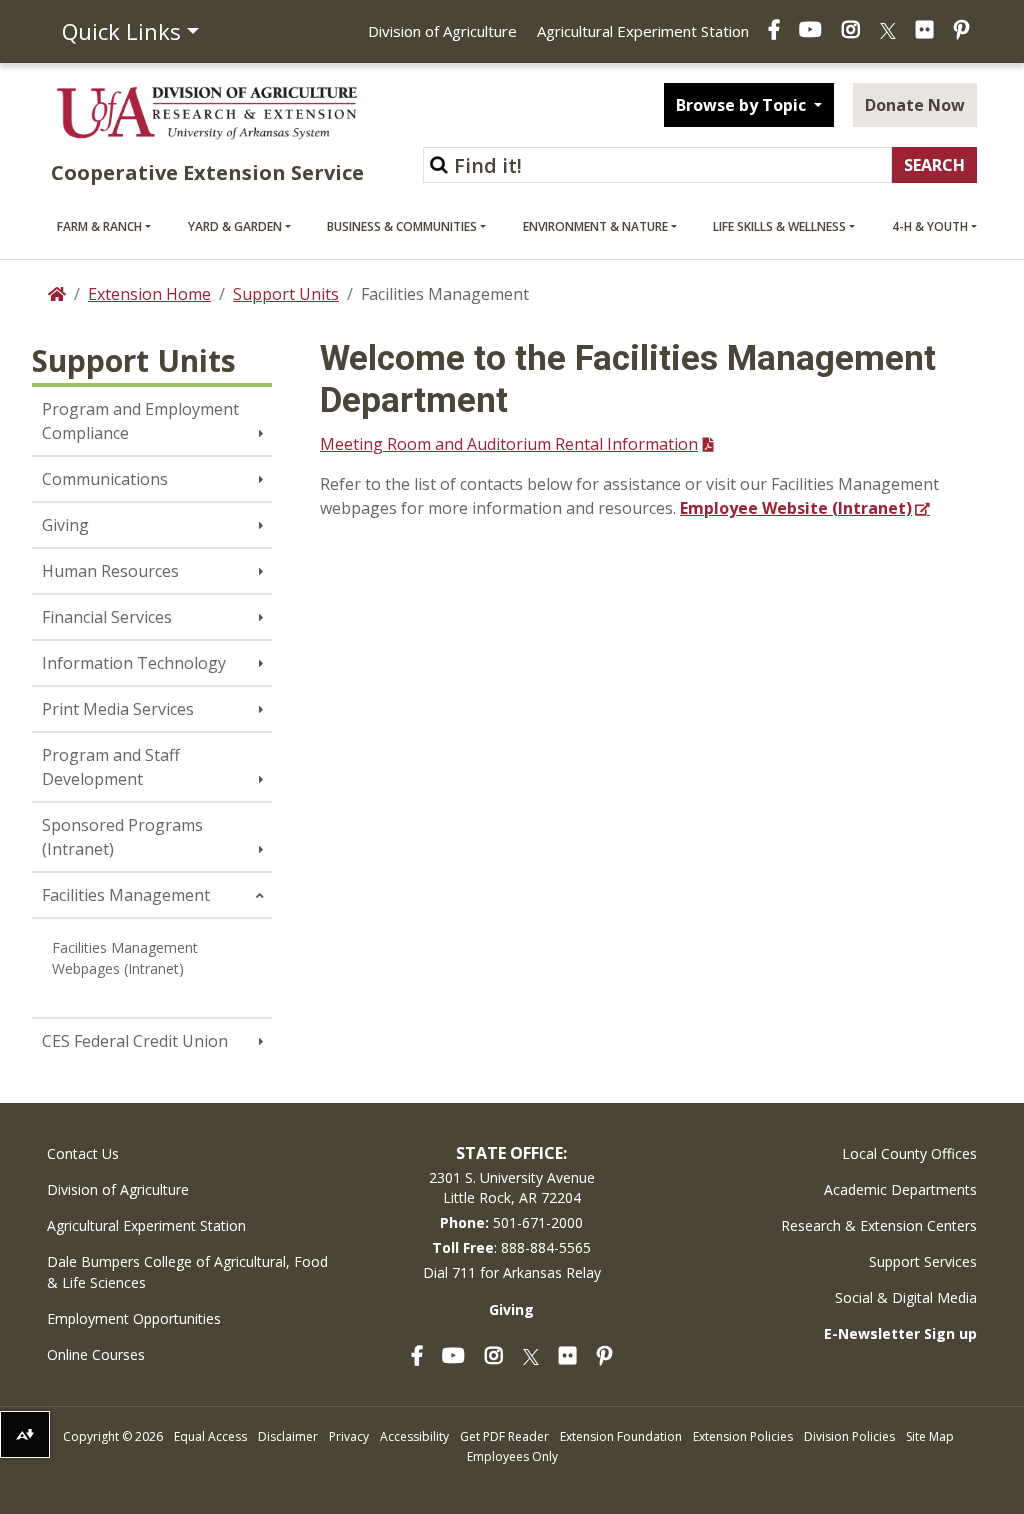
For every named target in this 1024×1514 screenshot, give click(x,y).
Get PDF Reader (504, 1436)
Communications (105, 479)
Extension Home (149, 294)
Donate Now (915, 105)
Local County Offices (909, 1153)
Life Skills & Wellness (779, 226)
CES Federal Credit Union (135, 1041)
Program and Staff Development (111, 767)
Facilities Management (126, 895)
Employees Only (512, 1456)
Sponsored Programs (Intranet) (122, 837)
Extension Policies (743, 1436)
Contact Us (83, 1153)
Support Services (923, 1261)
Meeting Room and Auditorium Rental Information (509, 444)
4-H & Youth (930, 226)
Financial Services (107, 617)
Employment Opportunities (134, 1318)
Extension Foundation (621, 1436)
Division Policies (849, 1436)
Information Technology (134, 663)
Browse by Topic (743, 105)
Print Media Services (118, 709)
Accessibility (414, 1436)
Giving (65, 525)
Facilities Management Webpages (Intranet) (125, 958)
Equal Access (210, 1436)
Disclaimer (288, 1436)
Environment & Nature (595, 226)
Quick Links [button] (121, 31)
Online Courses (96, 1354)
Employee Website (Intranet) (796, 508)
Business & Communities (402, 226)
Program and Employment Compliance (140, 421)
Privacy (349, 1436)
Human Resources (110, 571)
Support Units (286, 294)
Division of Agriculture (442, 31)
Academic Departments (900, 1189)
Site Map (930, 1436)
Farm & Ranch (99, 226)
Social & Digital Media (906, 1297)
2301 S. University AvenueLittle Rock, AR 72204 (512, 1187)
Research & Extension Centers (879, 1225)
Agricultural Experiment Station (643, 31)
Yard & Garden (235, 226)
